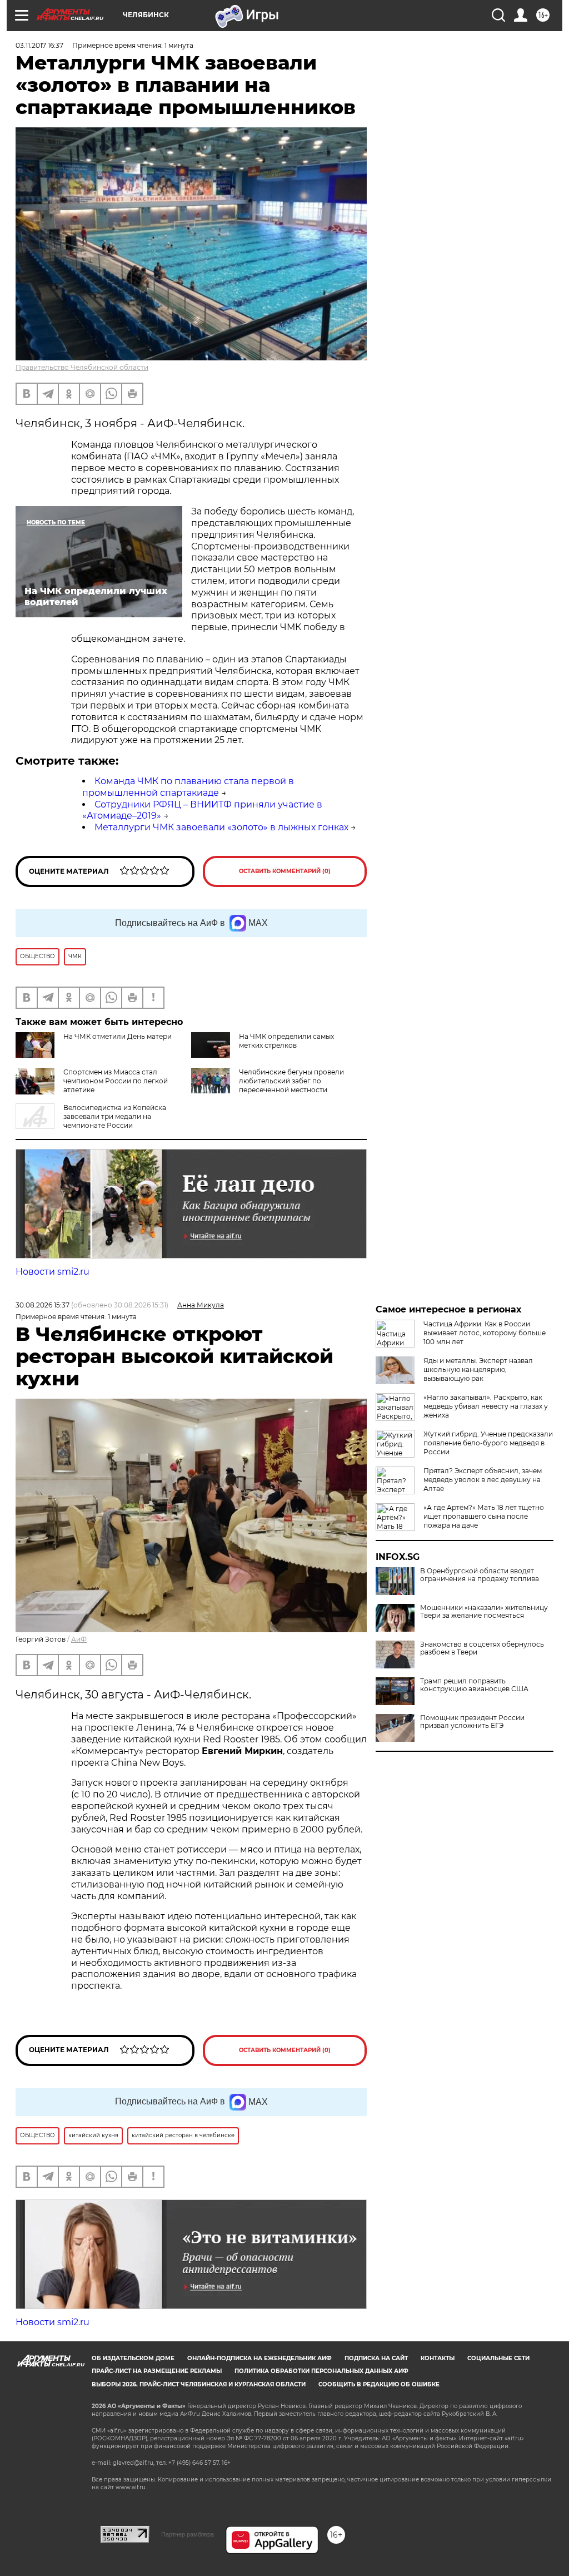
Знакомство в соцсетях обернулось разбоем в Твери (482, 1648)
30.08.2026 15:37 (43, 1305)
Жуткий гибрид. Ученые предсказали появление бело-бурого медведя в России (488, 1443)
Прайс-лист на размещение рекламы (157, 2371)
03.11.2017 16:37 (39, 45)
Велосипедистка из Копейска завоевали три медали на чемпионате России (115, 1116)
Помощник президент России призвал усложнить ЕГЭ (472, 1722)
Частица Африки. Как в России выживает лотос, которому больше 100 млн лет (485, 1333)
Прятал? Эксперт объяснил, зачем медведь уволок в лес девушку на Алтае (483, 1480)
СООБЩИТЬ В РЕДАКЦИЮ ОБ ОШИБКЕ (379, 2384)
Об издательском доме (133, 2358)
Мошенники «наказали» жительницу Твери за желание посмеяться (484, 1612)
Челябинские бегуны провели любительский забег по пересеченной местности (291, 1081)
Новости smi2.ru (53, 1272)
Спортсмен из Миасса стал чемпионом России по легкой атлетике (116, 1081)
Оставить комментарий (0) (285, 871)
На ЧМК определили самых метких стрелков (286, 1041)
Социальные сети (498, 2358)
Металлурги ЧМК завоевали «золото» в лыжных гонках (221, 827)
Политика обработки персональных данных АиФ (321, 2371)
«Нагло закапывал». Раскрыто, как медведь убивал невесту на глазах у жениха (486, 1406)
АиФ (79, 1639)
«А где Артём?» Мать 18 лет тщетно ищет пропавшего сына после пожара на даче (484, 1516)
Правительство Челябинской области (82, 367)
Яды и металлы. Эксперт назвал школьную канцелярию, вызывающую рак (478, 1369)
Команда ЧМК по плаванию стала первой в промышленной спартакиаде (188, 787)
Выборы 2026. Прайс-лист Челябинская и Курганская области (199, 2384)
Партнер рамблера (188, 2534)
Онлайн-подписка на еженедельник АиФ (259, 2358)
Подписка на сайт (376, 2358)
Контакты (438, 2358)
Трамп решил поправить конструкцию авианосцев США (474, 1685)
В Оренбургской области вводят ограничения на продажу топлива (480, 1575)
